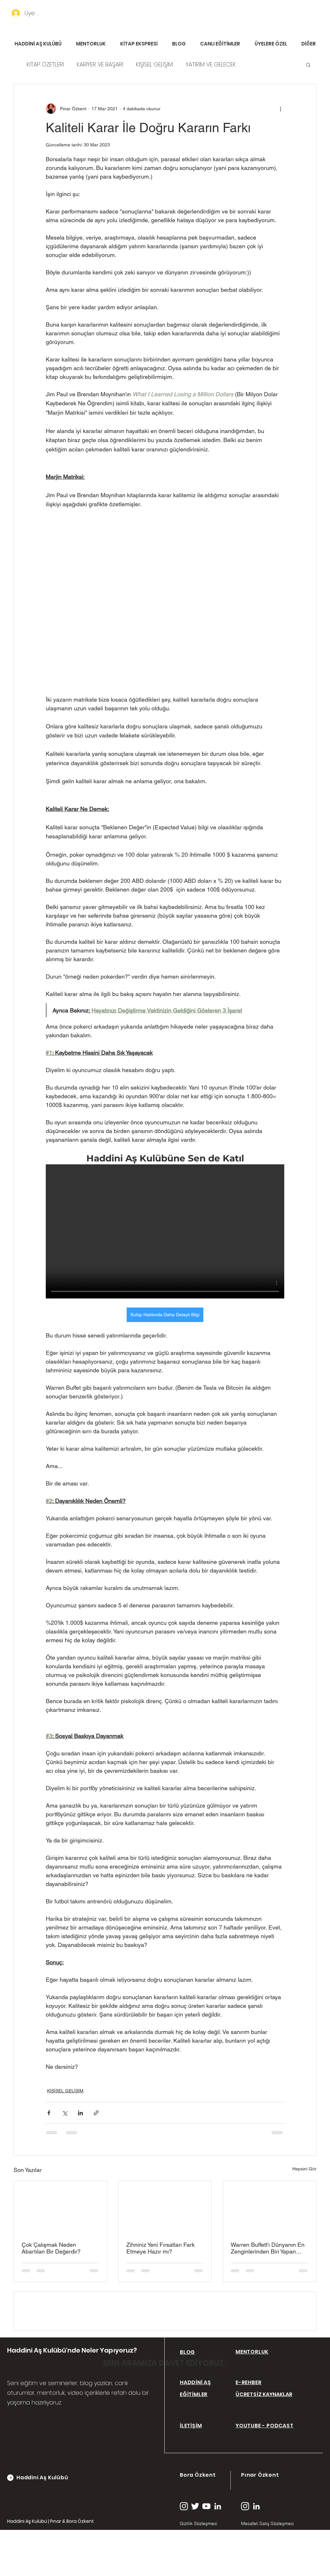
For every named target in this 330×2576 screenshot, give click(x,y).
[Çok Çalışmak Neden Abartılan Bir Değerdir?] (60, 2207)
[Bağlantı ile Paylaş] (96, 2113)
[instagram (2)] (184, 2557)
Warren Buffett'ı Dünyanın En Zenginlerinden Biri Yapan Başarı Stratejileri (268, 2248)
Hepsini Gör (304, 2169)
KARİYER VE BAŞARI (100, 64)
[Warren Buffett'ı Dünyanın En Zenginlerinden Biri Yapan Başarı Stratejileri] (270, 2207)
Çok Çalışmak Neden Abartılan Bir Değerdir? (51, 2248)
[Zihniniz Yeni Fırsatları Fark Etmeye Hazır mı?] (165, 2207)
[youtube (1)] (206, 2557)
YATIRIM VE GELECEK (211, 64)
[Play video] (165, 1231)
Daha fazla (264, 64)
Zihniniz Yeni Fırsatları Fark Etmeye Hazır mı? (160, 2248)
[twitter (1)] (195, 2557)
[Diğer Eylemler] (280, 109)
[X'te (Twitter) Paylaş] (65, 2113)
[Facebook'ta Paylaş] (49, 2113)
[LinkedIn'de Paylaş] (80, 2113)
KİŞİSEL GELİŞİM (154, 64)
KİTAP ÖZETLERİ (45, 64)
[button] (308, 64)
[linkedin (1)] (218, 2557)
